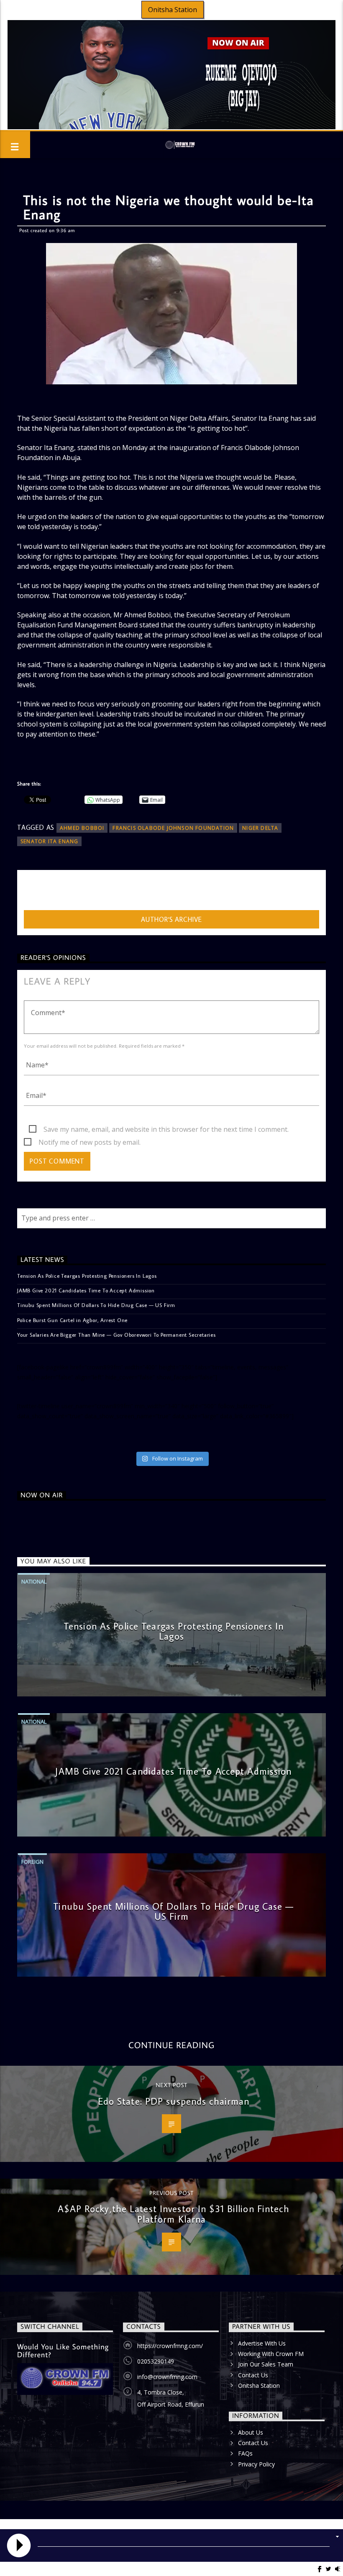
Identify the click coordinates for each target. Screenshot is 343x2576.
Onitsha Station (173, 10)
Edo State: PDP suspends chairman (174, 2101)
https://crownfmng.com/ (170, 2346)
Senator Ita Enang (49, 841)
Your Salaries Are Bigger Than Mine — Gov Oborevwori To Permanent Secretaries (116, 1335)
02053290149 (156, 2361)
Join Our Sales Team (266, 2364)
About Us (251, 2432)
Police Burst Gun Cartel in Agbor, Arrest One (72, 1320)
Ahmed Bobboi (82, 828)
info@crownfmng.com (167, 2377)
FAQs (245, 2453)
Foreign (32, 1862)
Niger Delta (260, 828)
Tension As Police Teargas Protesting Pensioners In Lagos (87, 1276)
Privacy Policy (256, 2464)
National (34, 1581)
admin (33, 892)
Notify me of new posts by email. (90, 1142)
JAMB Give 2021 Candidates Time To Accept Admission (86, 1290)
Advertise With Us (262, 2343)
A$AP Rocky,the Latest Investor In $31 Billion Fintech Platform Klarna (173, 2214)
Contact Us (253, 2375)
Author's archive (171, 919)
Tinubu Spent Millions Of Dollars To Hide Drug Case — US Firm (96, 1305)
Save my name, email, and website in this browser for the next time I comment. (166, 1129)
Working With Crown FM (271, 2354)
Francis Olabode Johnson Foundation (173, 828)
